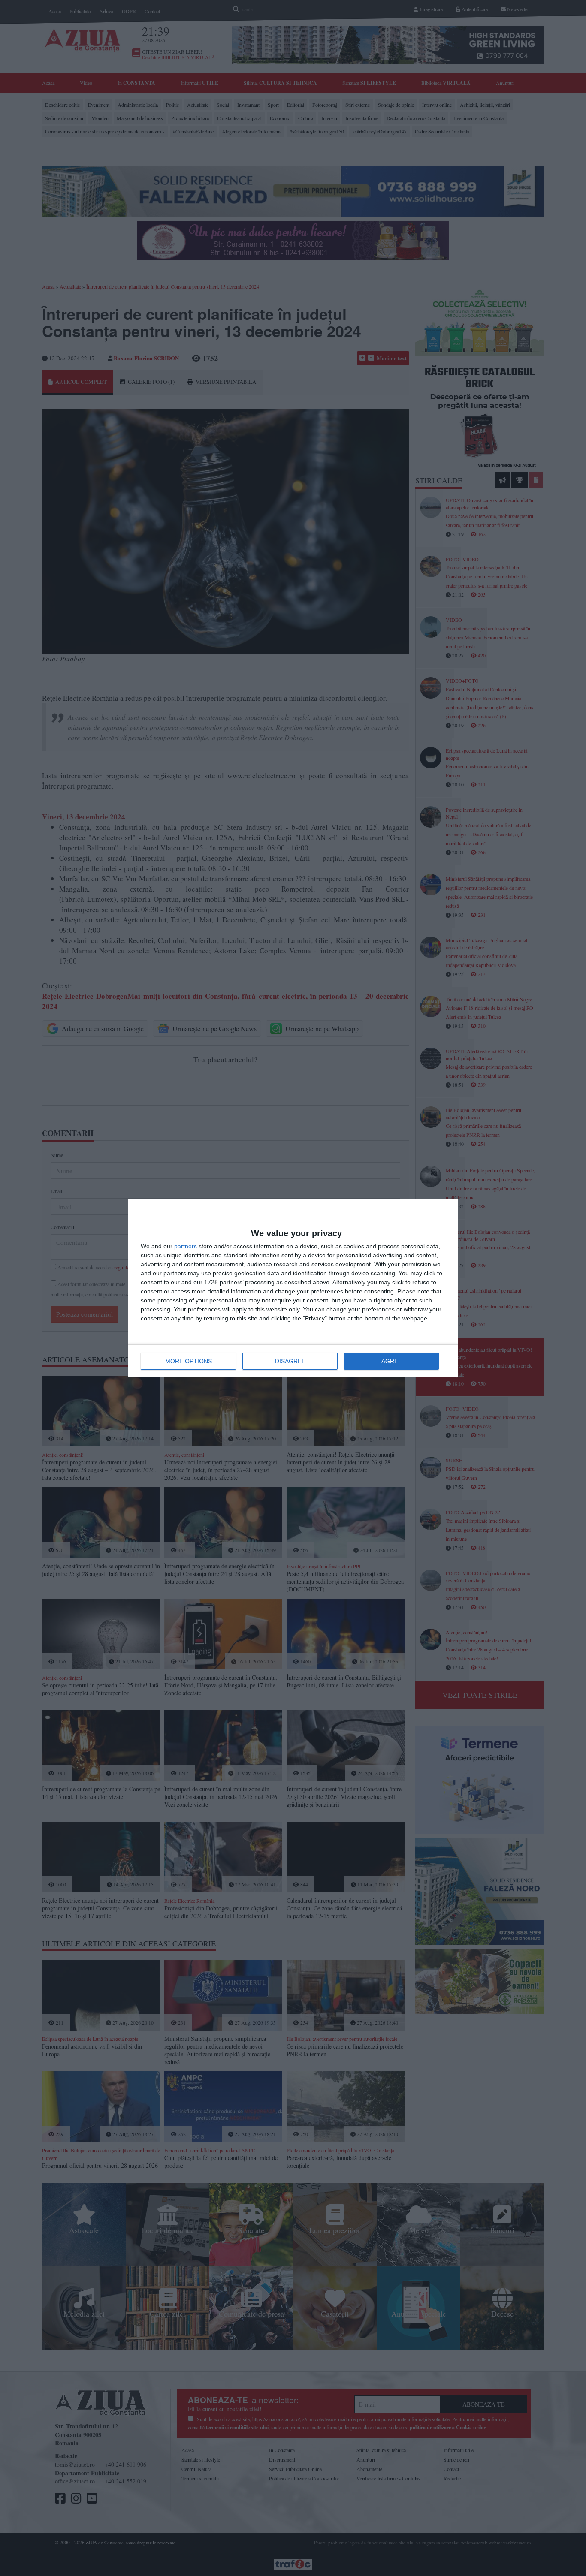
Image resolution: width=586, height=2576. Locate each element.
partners (186, 1246)
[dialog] (293, 1288)
